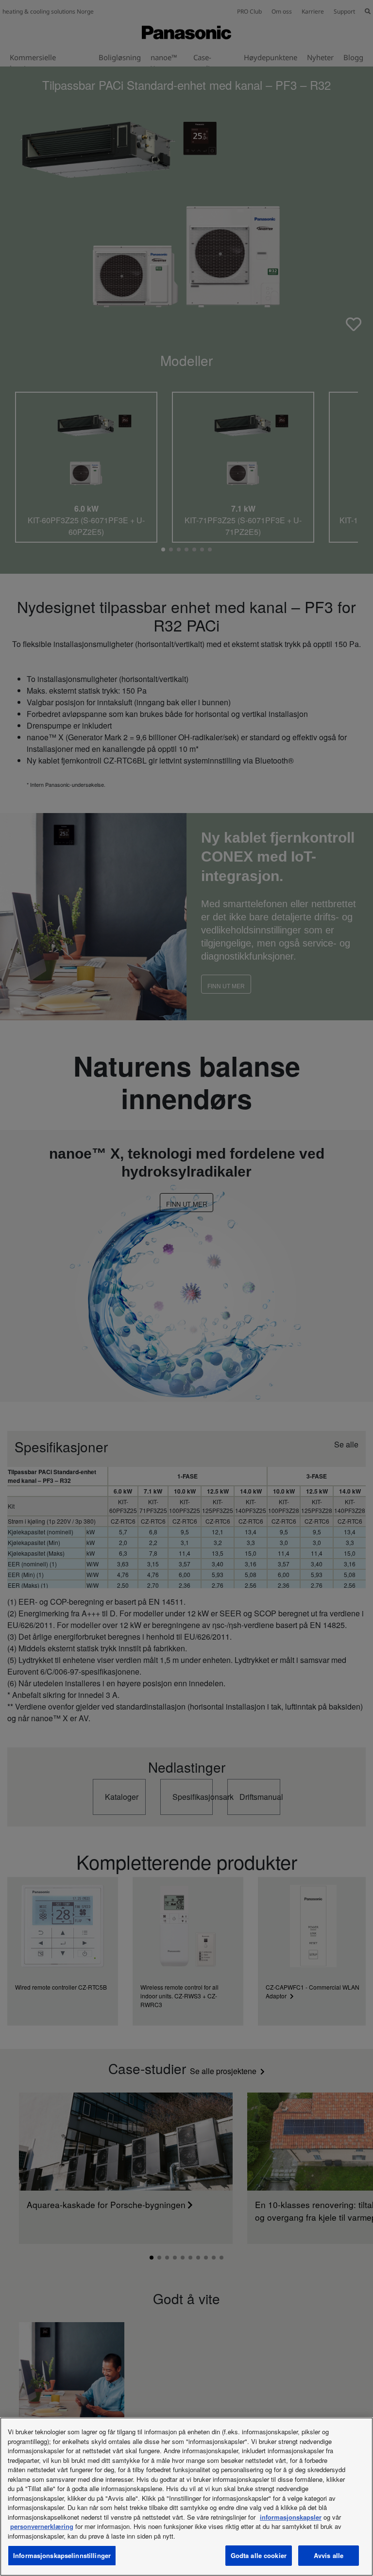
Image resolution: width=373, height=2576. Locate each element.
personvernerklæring (42, 2526)
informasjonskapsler (291, 2517)
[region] (186, 2497)
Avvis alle (329, 2555)
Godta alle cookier (259, 2555)
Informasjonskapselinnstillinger (62, 2555)
